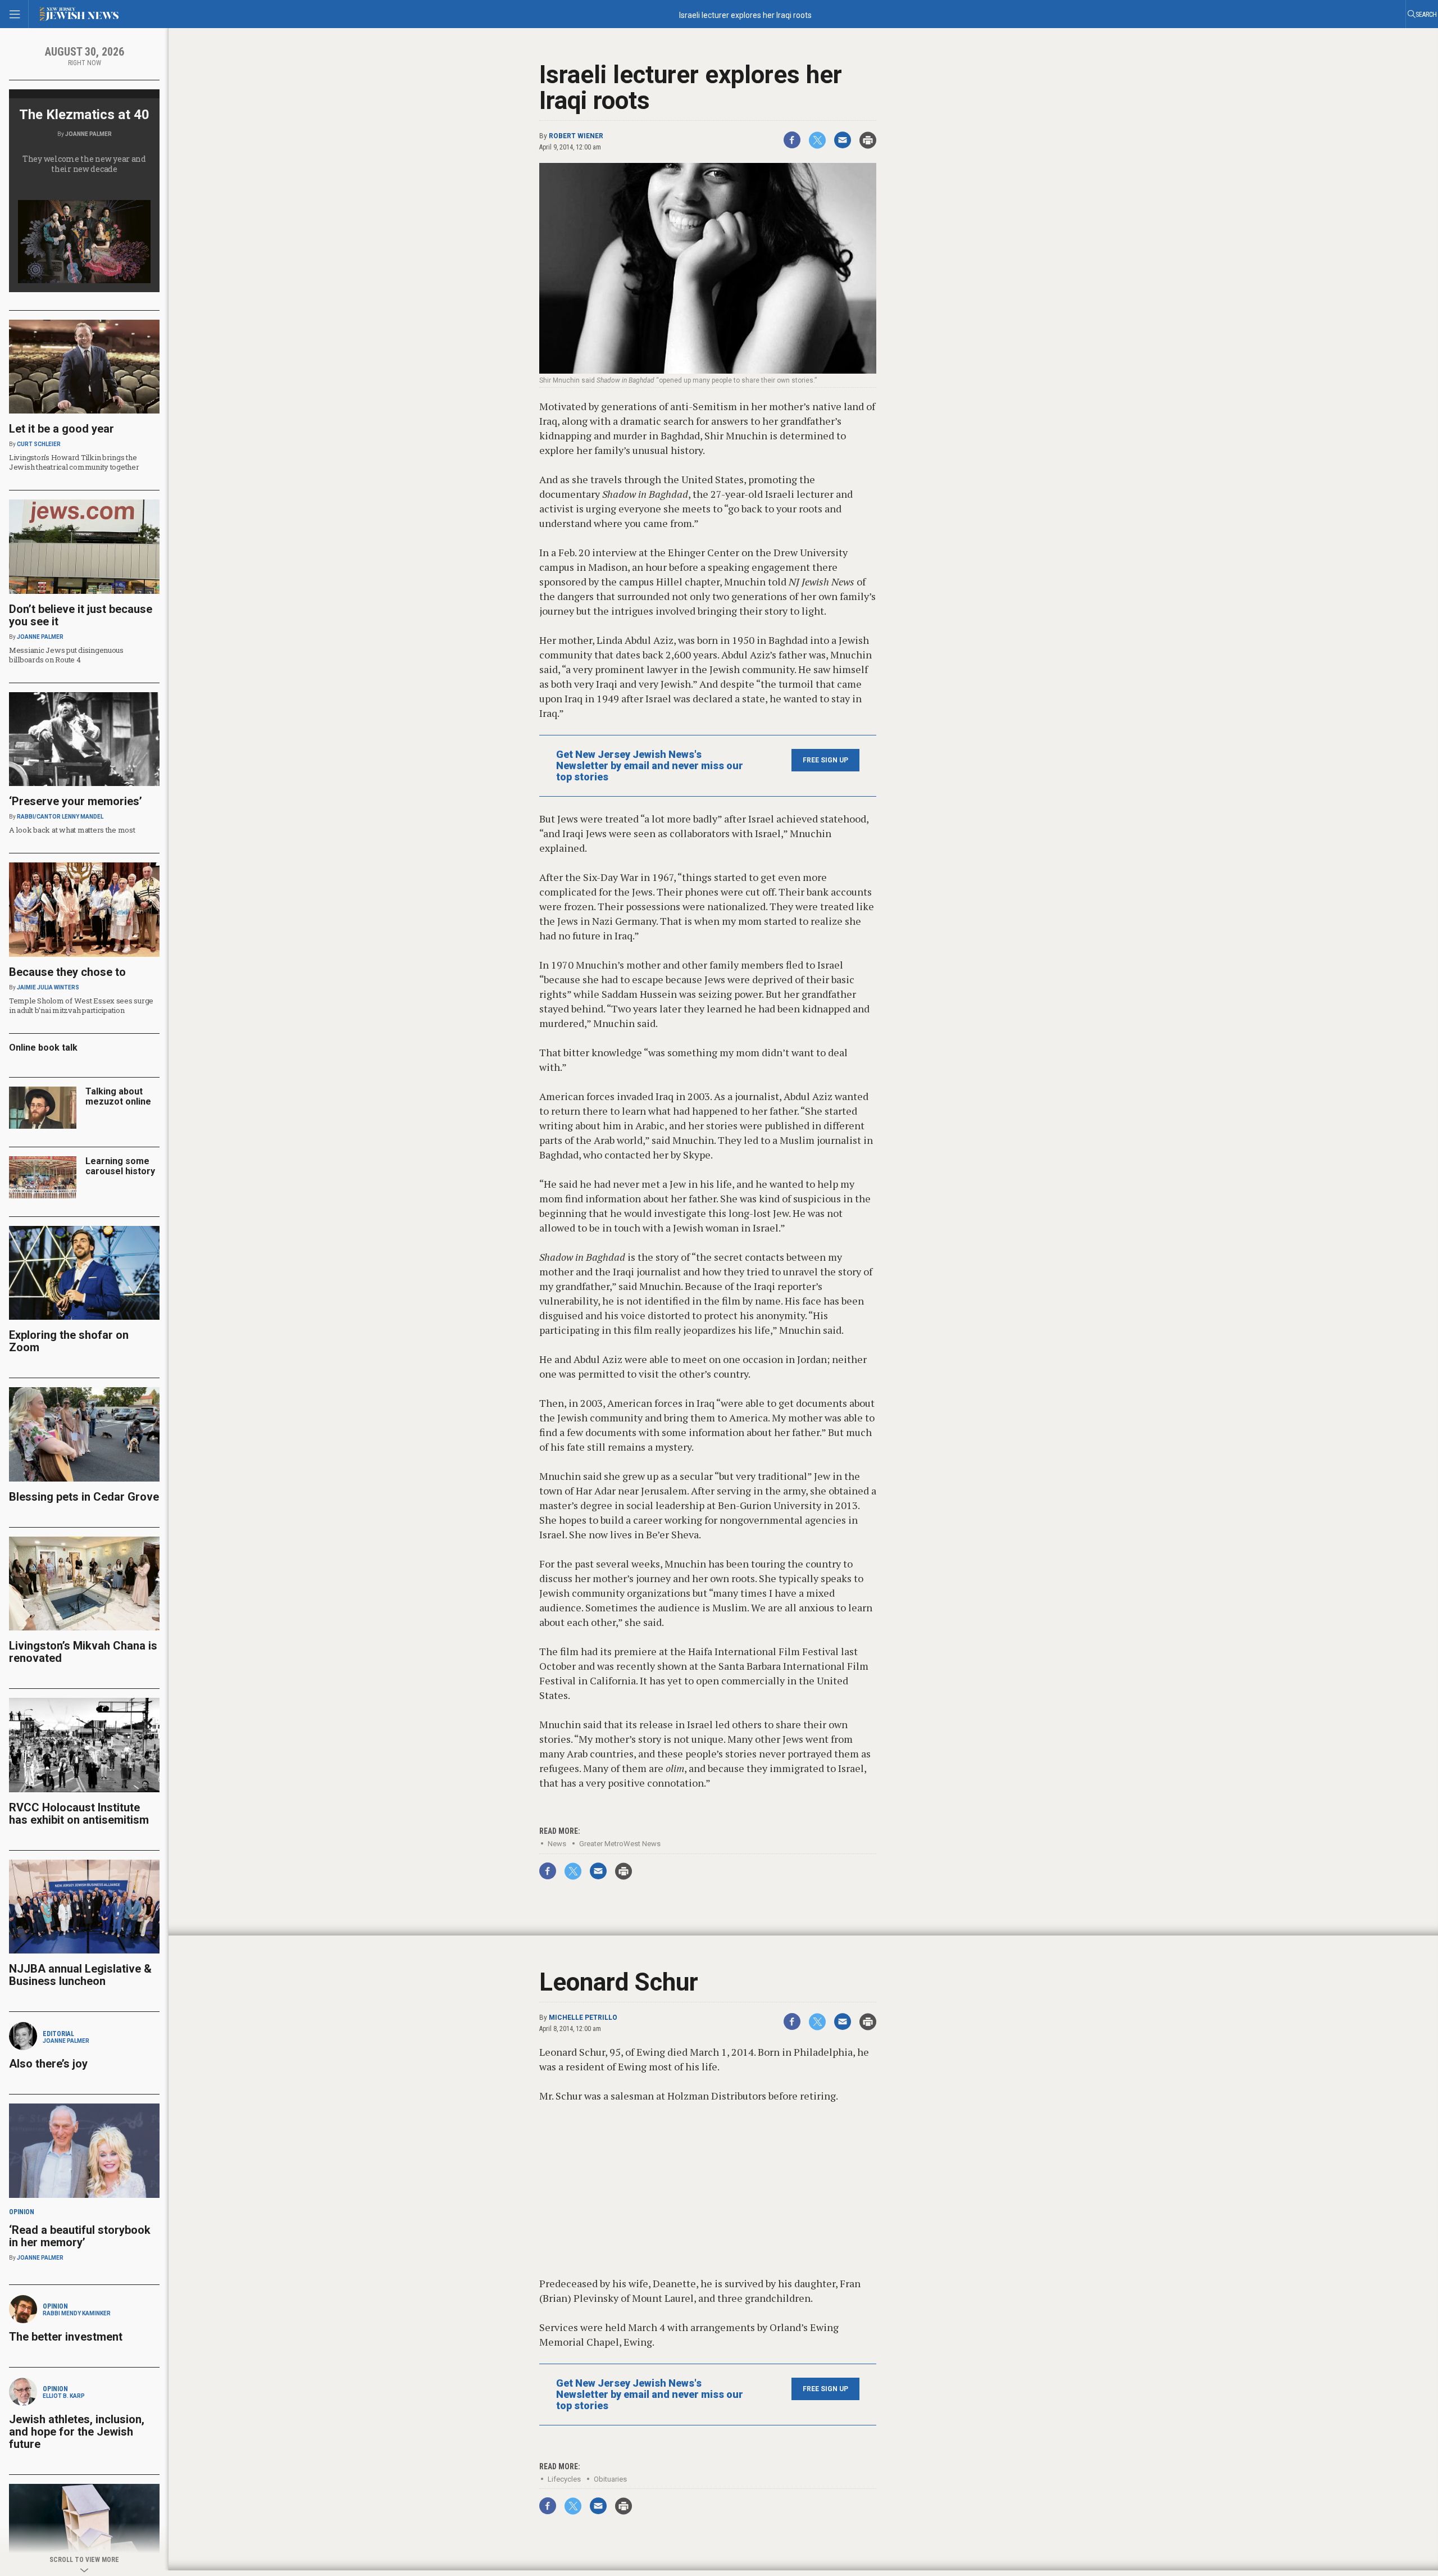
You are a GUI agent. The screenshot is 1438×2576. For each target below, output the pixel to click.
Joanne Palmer (88, 134)
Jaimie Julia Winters (48, 987)
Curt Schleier (39, 444)
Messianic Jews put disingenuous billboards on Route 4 (66, 655)
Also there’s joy (48, 2064)
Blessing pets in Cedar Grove (84, 1497)
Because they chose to (67, 972)
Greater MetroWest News (620, 1844)
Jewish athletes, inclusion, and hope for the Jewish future (77, 2432)
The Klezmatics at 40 (84, 115)
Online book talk (43, 1048)
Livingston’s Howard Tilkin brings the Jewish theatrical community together (74, 462)
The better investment (67, 2337)
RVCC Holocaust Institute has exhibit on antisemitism (79, 1814)
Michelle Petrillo (583, 2018)
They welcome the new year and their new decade (84, 164)
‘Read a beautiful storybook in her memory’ (80, 2236)
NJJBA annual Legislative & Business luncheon (80, 1975)
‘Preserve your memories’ (76, 801)
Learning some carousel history (120, 1166)
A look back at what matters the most (72, 830)
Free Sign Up (825, 760)
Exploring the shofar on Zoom (69, 1341)
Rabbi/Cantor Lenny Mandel (60, 817)
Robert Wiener (576, 136)
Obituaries (610, 2479)
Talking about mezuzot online (118, 1096)
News (557, 1844)
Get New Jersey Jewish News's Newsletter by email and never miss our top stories (650, 766)
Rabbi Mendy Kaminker (77, 2313)
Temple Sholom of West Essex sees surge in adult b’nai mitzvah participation (81, 1005)
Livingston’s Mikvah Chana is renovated (83, 1652)
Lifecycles (564, 2479)
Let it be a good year (62, 429)
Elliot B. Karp (64, 2396)
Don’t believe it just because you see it (81, 615)
